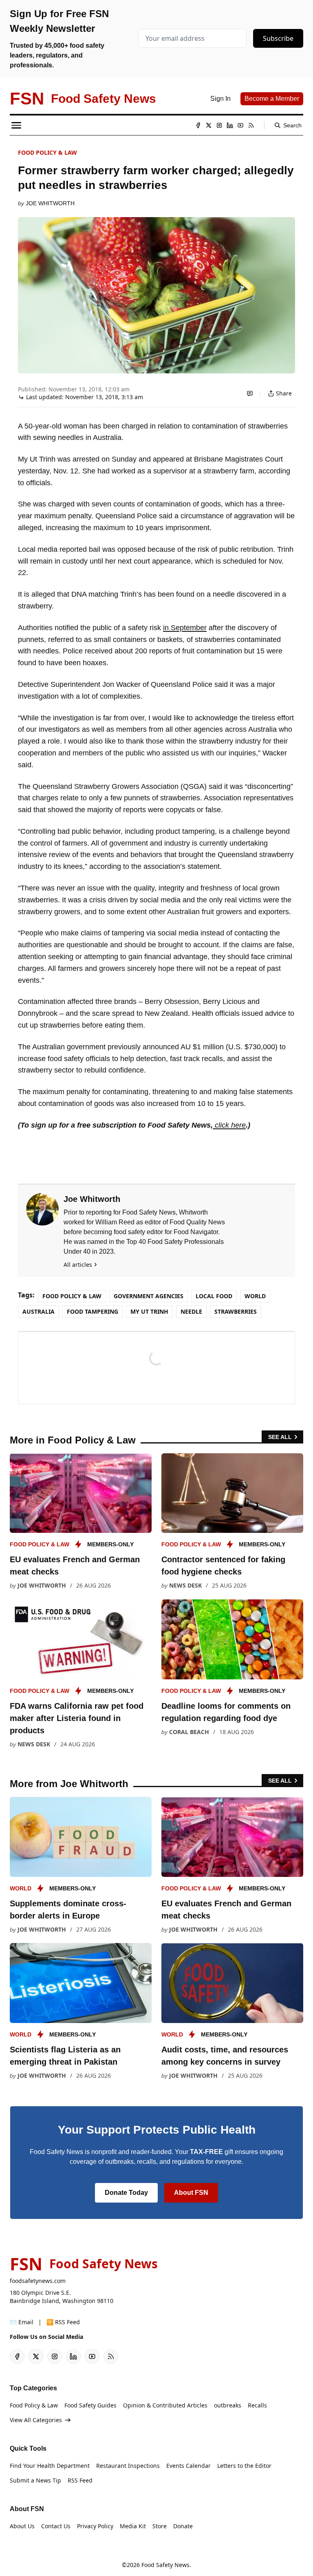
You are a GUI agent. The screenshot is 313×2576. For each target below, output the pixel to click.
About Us (22, 2526)
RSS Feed (80, 2480)
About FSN (191, 2193)
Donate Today (126, 2193)
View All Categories (36, 2420)
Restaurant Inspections (128, 2466)
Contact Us (56, 2526)
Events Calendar (188, 2466)
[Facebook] (198, 125)
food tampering (93, 1311)
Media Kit (133, 2526)
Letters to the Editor (244, 2466)
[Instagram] (219, 125)
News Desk (185, 1585)
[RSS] (251, 125)
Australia (39, 1311)
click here (229, 1125)
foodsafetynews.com (38, 2281)
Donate (183, 2526)
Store (160, 2526)
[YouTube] (240, 125)
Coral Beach (189, 1732)
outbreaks (228, 2405)
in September (185, 628)
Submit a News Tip (35, 2480)
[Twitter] (209, 125)
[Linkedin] (230, 125)
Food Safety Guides (90, 2405)
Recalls (257, 2405)
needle (191, 1311)
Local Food (214, 1296)
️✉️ (22, 2322)
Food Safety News (165, 2565)
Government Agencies (149, 1296)
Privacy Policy (95, 2526)
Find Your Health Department (50, 2466)
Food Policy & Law (47, 152)
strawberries (236, 1311)
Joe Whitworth (50, 203)
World (255, 1296)
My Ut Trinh (149, 1311)
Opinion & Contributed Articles (165, 2405)
